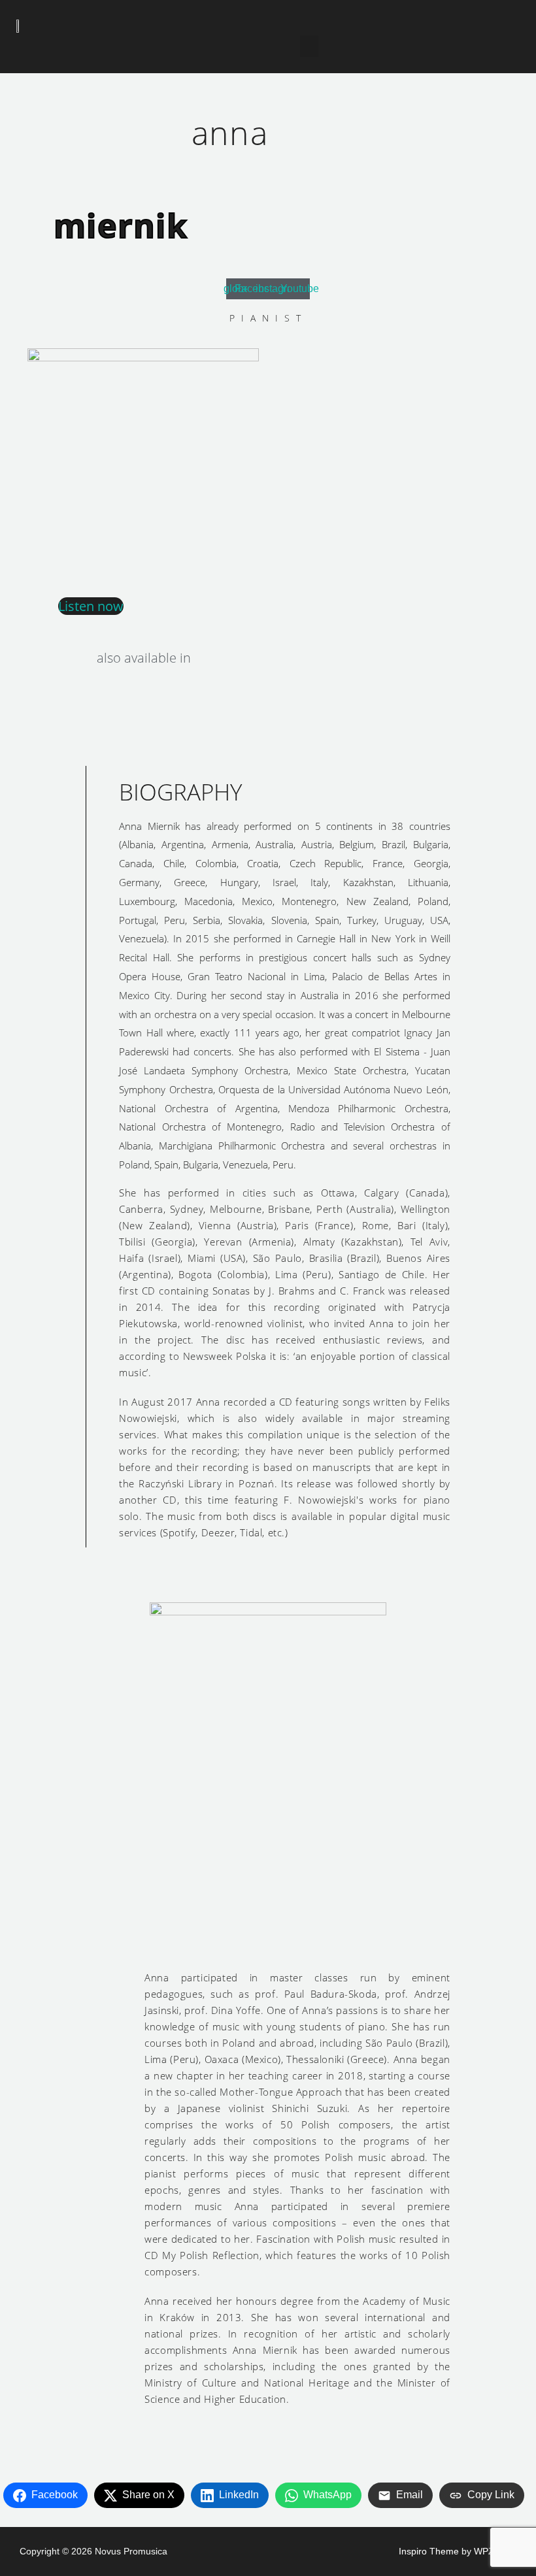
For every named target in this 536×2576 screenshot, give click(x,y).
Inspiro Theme (429, 2551)
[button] (309, 46)
